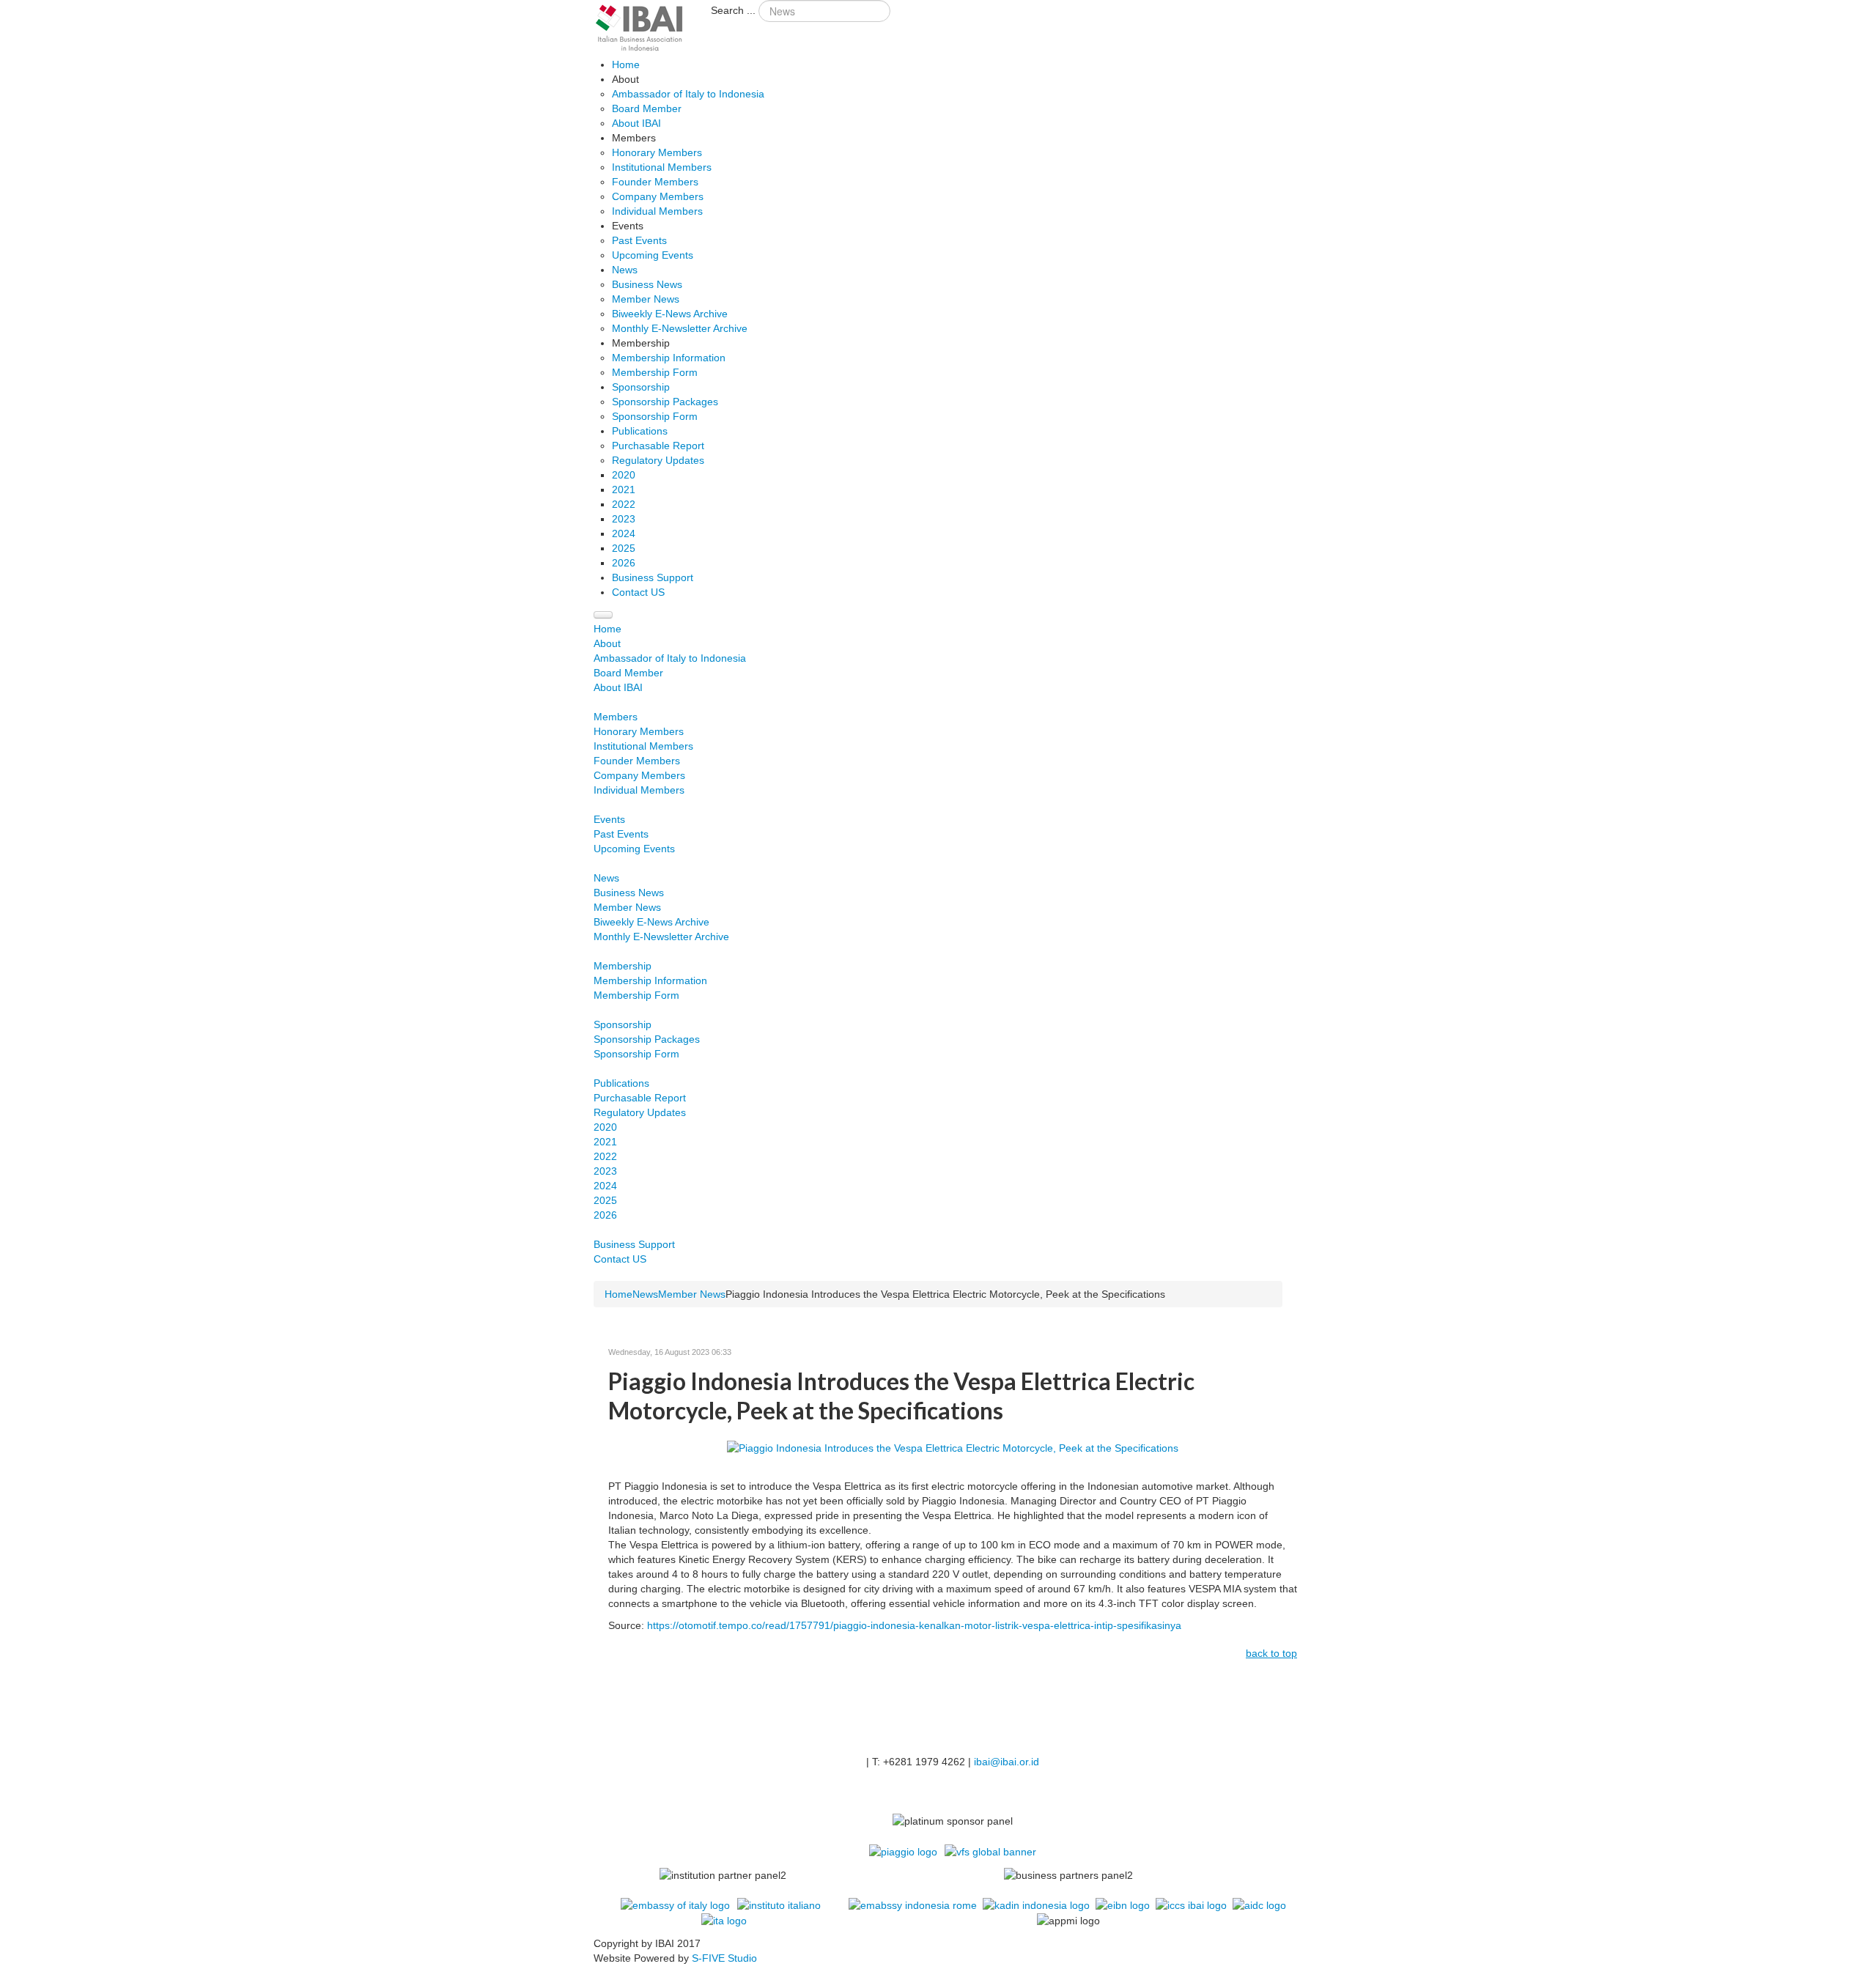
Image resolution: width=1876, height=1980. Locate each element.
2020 (605, 1127)
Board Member (628, 673)
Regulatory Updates (640, 1112)
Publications (621, 1083)
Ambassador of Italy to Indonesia (670, 658)
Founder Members (637, 761)
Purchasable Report (640, 1098)
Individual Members (639, 790)
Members (616, 717)
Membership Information (650, 980)
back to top (1271, 1653)
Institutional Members (643, 746)
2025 (605, 1200)
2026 (605, 1215)
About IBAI (618, 687)
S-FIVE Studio (724, 1958)
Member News (627, 907)
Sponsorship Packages (647, 1039)
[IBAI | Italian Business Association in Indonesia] (640, 28)
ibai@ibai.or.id (1007, 1762)
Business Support (634, 1244)
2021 (605, 1142)
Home (608, 629)
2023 (605, 1171)
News (606, 878)
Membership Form (636, 995)
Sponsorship (623, 1024)
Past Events (621, 834)
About (607, 643)
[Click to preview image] (953, 1447)
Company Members (639, 775)
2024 (605, 1186)
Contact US (620, 1259)
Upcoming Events (634, 849)
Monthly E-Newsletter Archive (661, 937)
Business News (629, 893)
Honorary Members (639, 731)
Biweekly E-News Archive (651, 922)
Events (609, 819)
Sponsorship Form (636, 1054)
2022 (605, 1156)
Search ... (733, 10)
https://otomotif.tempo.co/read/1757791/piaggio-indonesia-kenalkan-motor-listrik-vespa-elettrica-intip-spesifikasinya (914, 1625)
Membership (623, 966)
